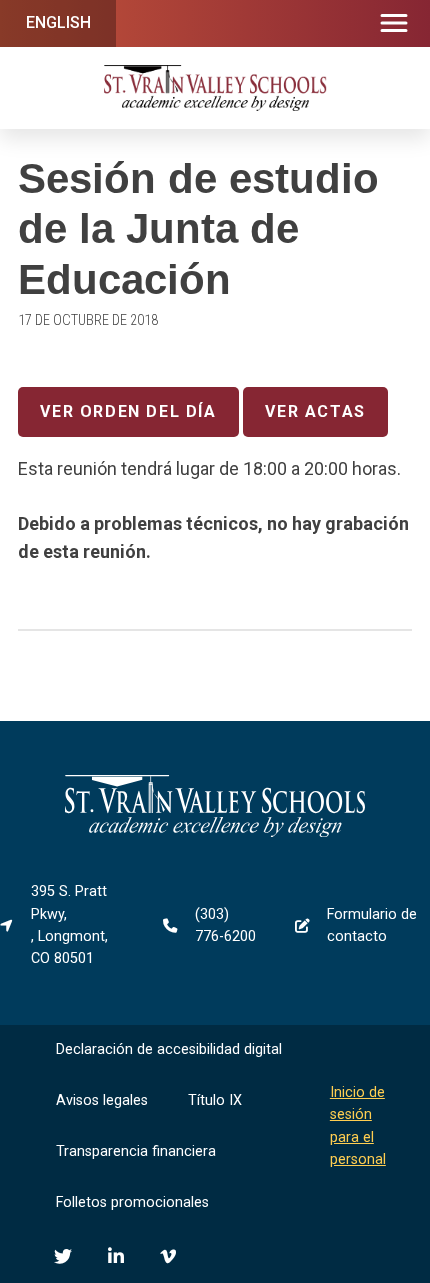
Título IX (215, 1100)
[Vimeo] (168, 1256)
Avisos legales (102, 1100)
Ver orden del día (128, 411)
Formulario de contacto (372, 925)
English (58, 22)
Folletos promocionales (132, 1202)
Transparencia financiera (136, 1151)
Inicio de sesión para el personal (358, 1126)
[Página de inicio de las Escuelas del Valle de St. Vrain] (215, 832)
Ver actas (315, 411)
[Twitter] (63, 1256)
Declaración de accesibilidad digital (169, 1049)
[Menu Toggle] (394, 24)
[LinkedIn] (116, 1256)
